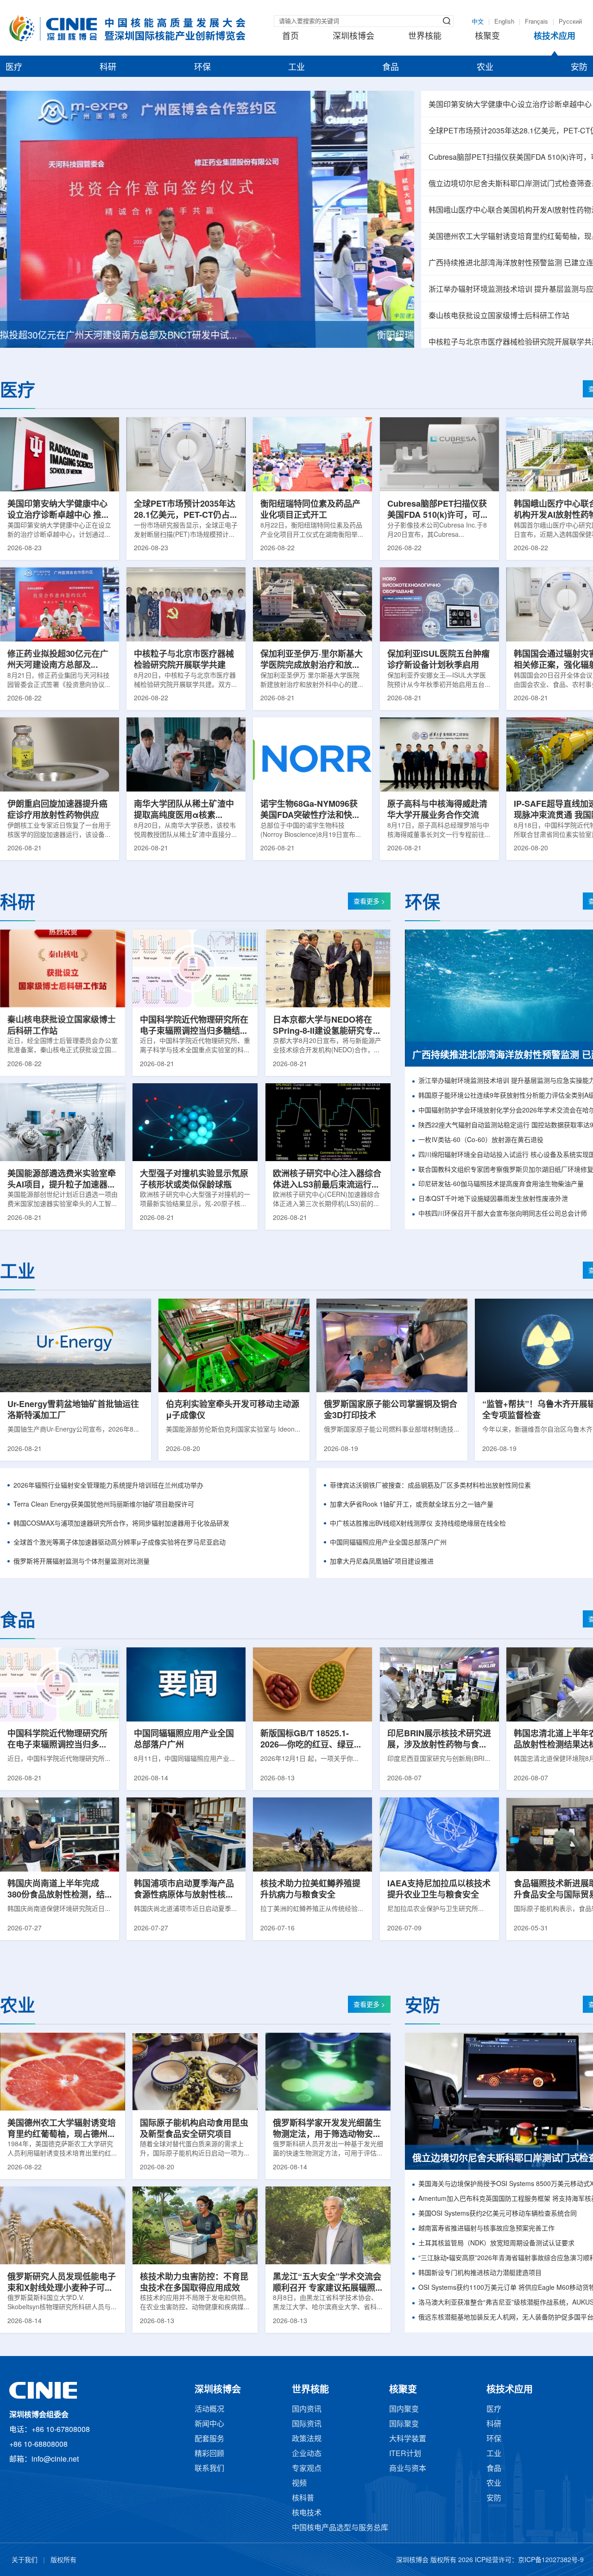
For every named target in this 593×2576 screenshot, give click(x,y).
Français (536, 22)
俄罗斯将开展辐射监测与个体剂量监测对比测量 (82, 1562)
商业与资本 (408, 2469)
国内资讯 (307, 2410)
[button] (392, 339)
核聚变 (487, 37)
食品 (391, 68)
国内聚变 (404, 2410)
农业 (485, 68)
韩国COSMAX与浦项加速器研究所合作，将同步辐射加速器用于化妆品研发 (121, 1524)
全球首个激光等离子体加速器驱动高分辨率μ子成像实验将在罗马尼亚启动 (120, 1543)
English (504, 22)
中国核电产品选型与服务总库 (340, 2528)
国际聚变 (404, 2424)
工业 (296, 68)
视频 (299, 2484)
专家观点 (307, 2469)
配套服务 (209, 2439)
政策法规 (307, 2439)
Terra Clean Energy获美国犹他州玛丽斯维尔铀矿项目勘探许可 (104, 1505)
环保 (202, 68)
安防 (579, 68)
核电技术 (307, 2513)
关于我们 (25, 2560)
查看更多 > (369, 902)
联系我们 (209, 2469)
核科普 (303, 2498)
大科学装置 (408, 2439)
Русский (570, 22)
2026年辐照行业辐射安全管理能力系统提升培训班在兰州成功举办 (108, 1486)
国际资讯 (307, 2424)
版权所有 (63, 2560)
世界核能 (425, 37)
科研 (108, 68)
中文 (478, 22)
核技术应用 (555, 37)
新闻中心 (209, 2424)
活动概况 (209, 2410)
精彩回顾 (209, 2454)
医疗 (14, 68)
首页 (290, 37)
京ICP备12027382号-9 (551, 2560)
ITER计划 (405, 2454)
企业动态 (307, 2454)
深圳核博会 (353, 37)
